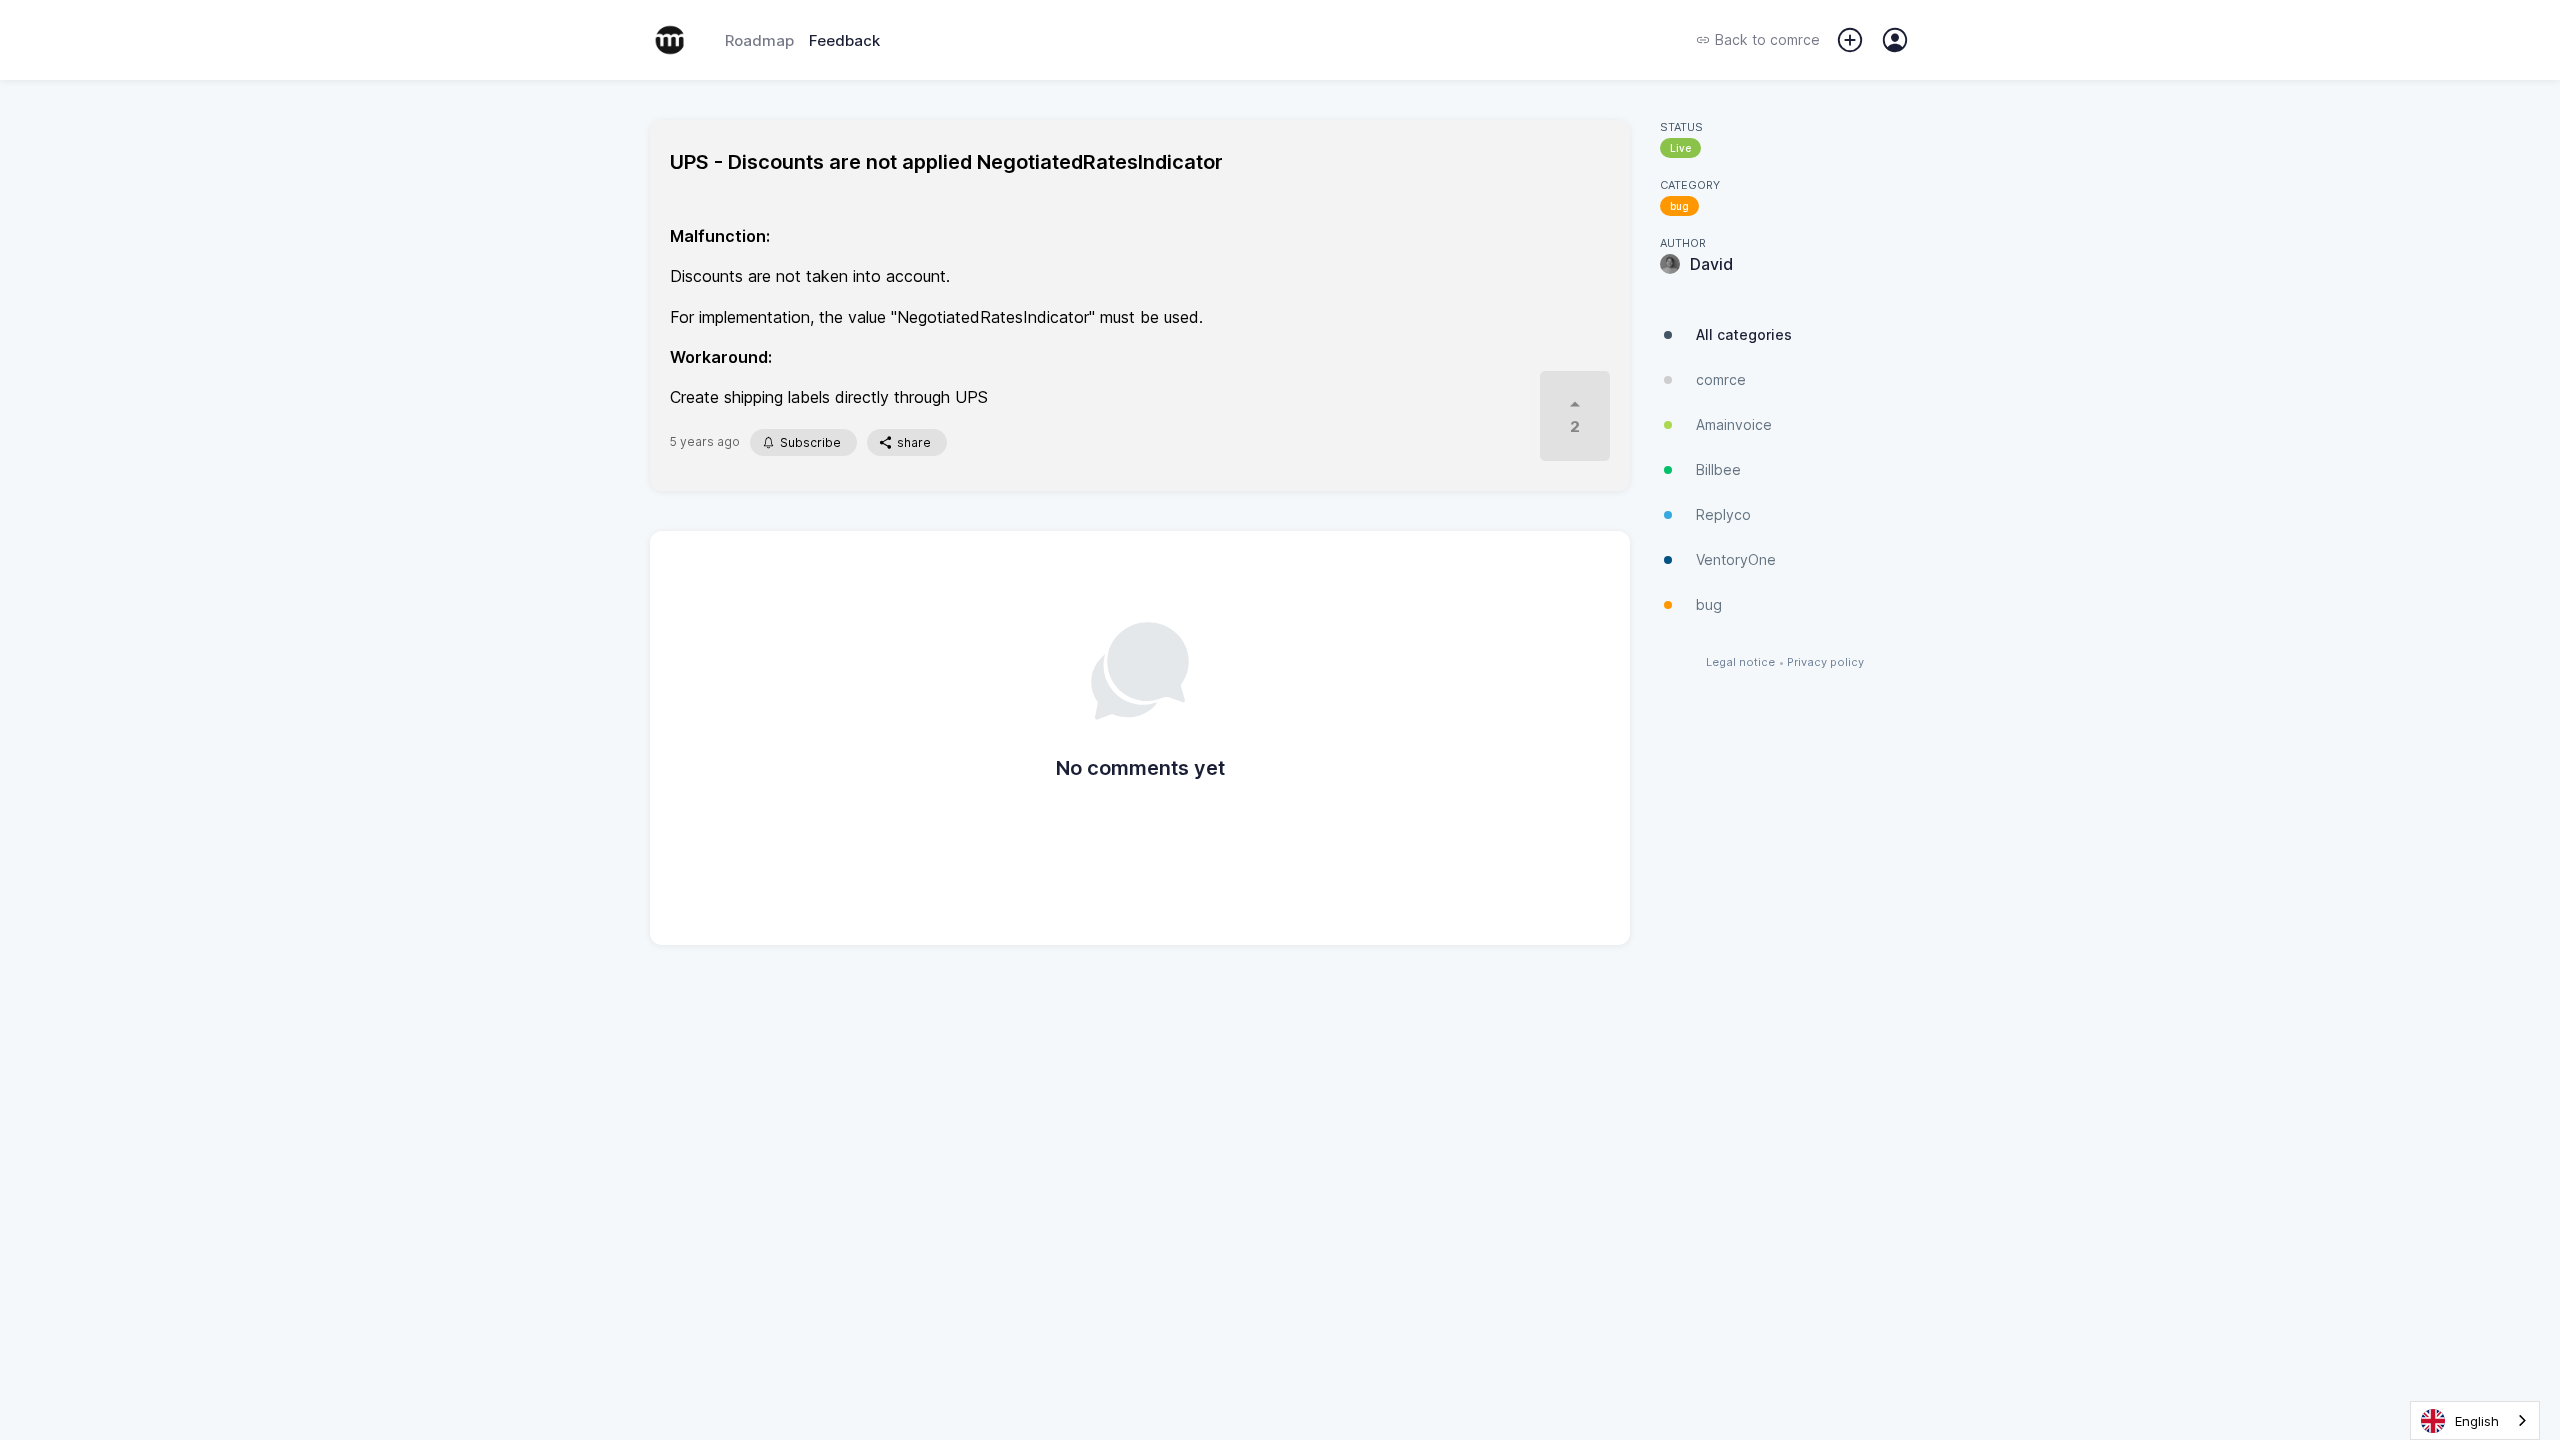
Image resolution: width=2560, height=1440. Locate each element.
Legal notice (1740, 662)
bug (1679, 206)
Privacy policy (1825, 662)
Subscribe (810, 442)
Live (1680, 148)
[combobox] (2475, 1420)
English (2477, 1421)
